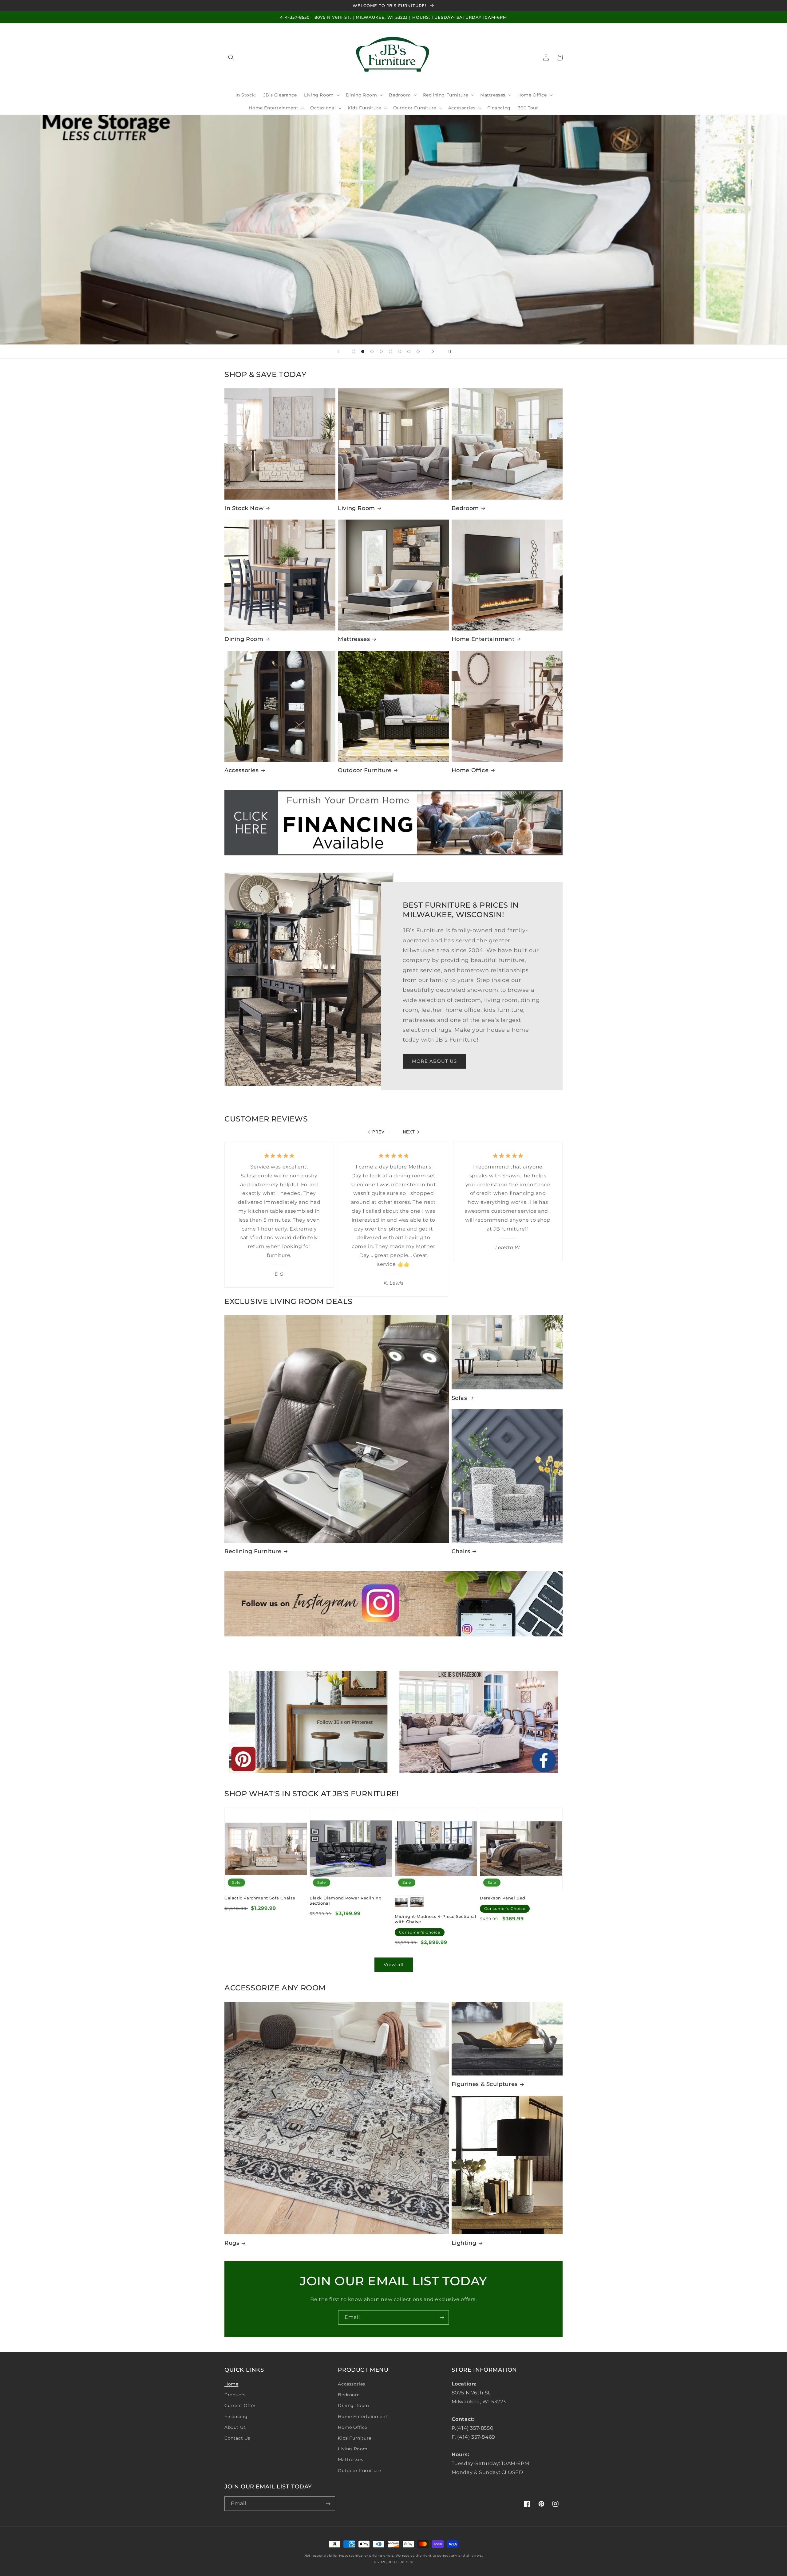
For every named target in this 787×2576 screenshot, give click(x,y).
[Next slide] (433, 351)
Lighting (464, 2243)
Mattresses (354, 639)
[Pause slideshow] (449, 351)
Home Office (470, 770)
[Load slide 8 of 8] (418, 351)
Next (409, 1132)
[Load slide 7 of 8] (409, 351)
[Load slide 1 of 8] (354, 351)
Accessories (242, 770)
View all (394, 1964)
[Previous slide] (338, 351)
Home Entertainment (483, 639)
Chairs (461, 1551)
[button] (231, 57)
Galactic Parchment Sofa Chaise (260, 1898)
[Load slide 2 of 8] (363, 351)
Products (235, 2395)
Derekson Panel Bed (503, 1898)
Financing (236, 2417)
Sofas (459, 1398)
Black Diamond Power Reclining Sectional (346, 1901)
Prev (378, 1132)
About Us (235, 2427)
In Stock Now (244, 508)
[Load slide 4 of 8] (381, 351)
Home (231, 2384)
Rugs (232, 2243)
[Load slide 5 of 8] (390, 351)
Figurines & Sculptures (485, 2084)
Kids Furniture (354, 2438)
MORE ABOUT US (434, 1061)
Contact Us (237, 2438)
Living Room (356, 508)
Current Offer (240, 2405)
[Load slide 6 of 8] (400, 351)
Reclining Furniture (253, 1551)
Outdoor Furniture (365, 770)
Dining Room (244, 639)
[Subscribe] (442, 2317)
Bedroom (465, 508)
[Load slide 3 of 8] (372, 351)
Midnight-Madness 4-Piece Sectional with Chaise (435, 1919)
